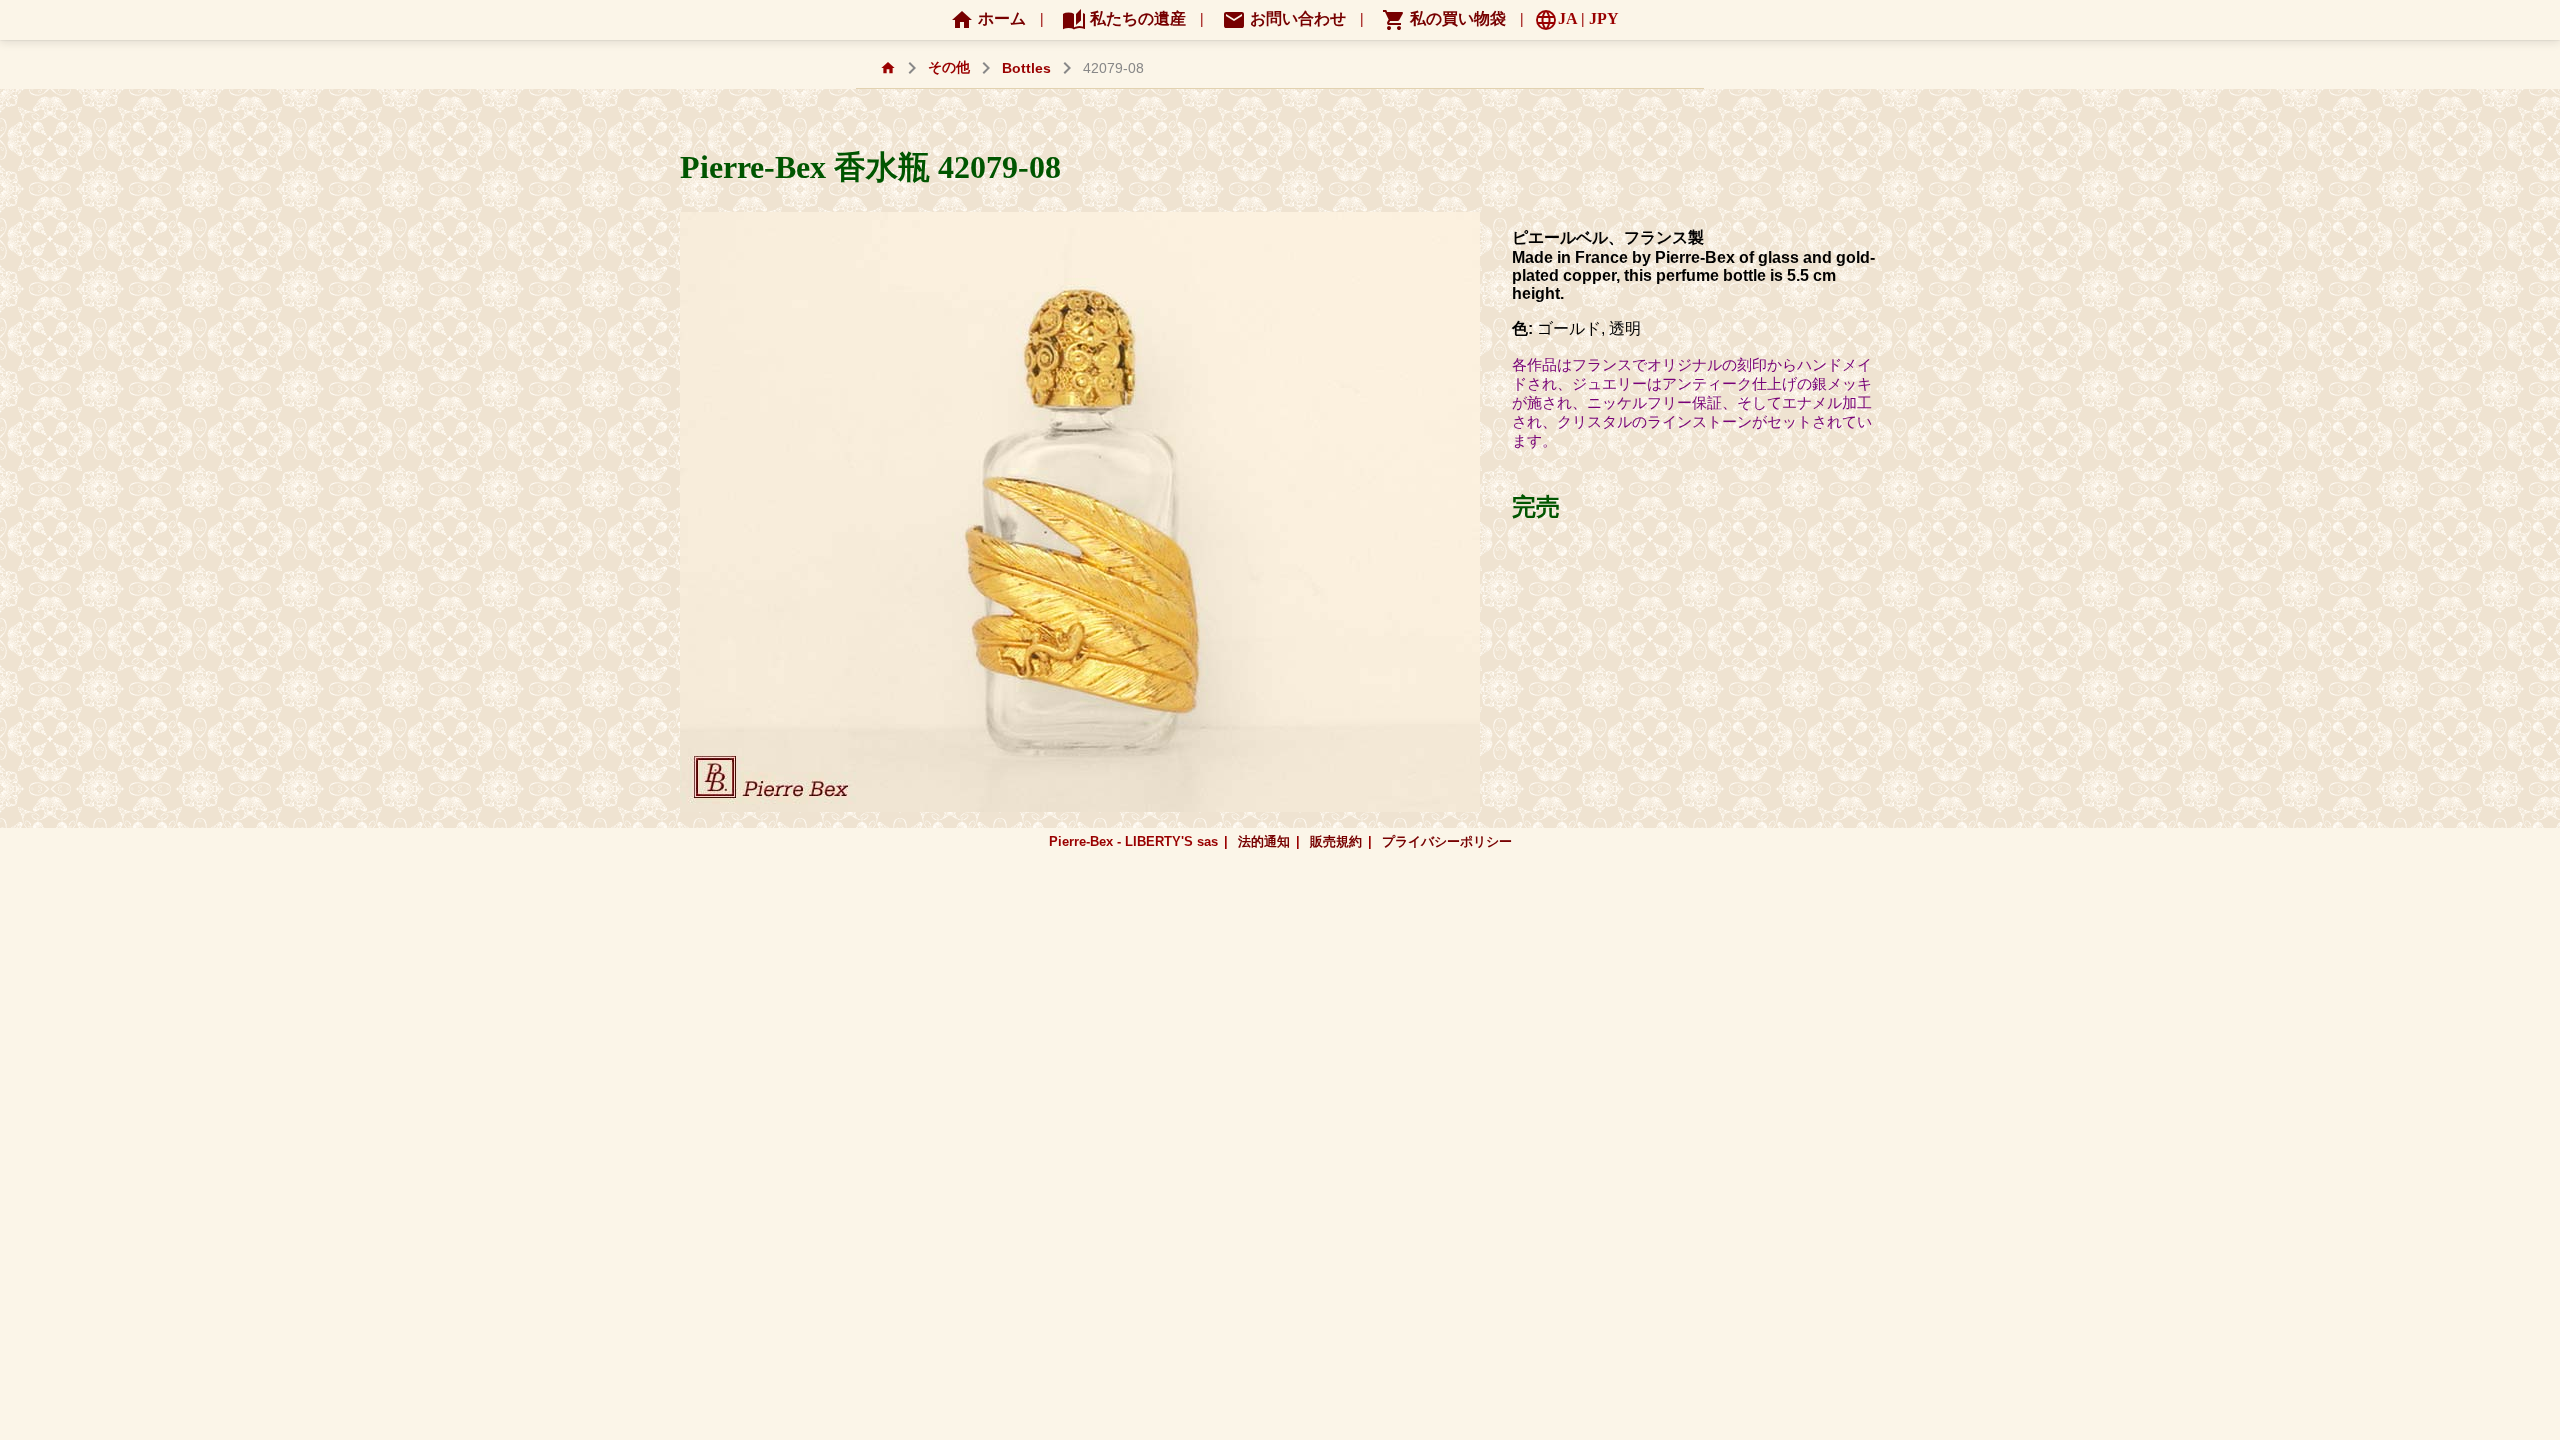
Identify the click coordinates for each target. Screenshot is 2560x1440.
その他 (949, 67)
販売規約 (1336, 841)
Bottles (1026, 68)
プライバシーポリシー (1447, 841)
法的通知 (1264, 841)
